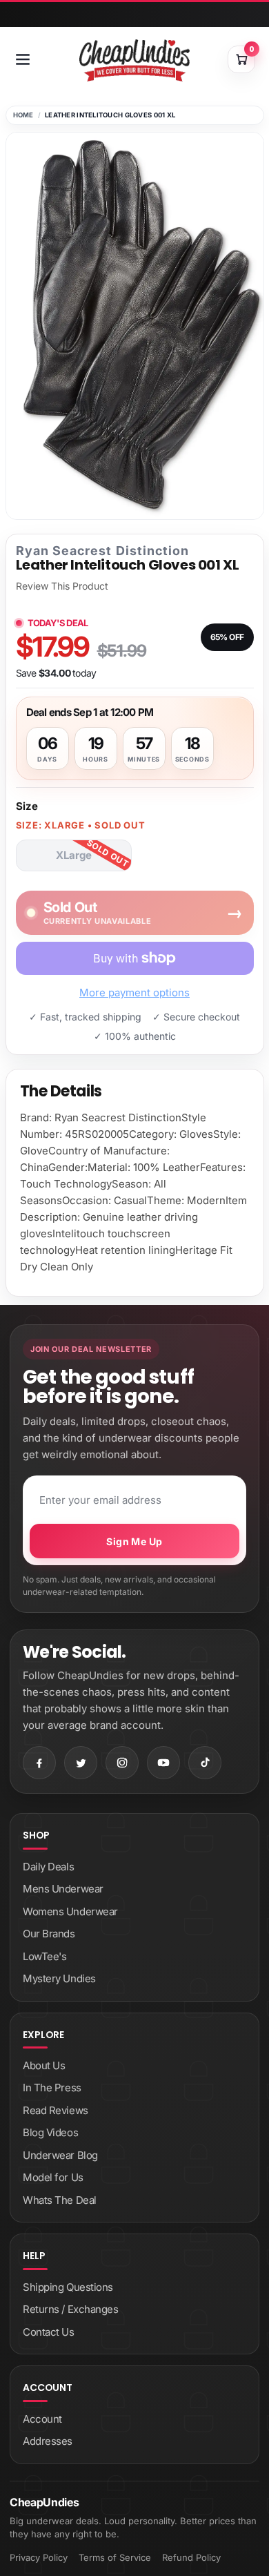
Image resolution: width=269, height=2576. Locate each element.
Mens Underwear (63, 1889)
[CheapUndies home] (134, 60)
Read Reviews (56, 2110)
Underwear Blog (60, 2155)
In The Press (52, 2088)
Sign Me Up (134, 1541)
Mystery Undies (59, 1978)
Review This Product (62, 586)
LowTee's (44, 1956)
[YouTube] (163, 1763)
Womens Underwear (70, 1911)
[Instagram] (122, 1763)
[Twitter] (81, 1763)
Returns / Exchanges (70, 2309)
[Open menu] (23, 59)
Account (42, 2419)
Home (23, 115)
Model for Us (53, 2177)
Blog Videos (50, 2132)
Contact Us (49, 2332)
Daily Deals (48, 1867)
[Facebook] (39, 1763)
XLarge (74, 855)
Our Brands (49, 1934)
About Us (44, 2065)
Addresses (48, 2441)
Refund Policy (191, 2557)
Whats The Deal (60, 2200)
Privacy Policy (39, 2557)
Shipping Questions (68, 2287)
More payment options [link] (134, 992)
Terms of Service (115, 2557)
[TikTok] (205, 1763)
